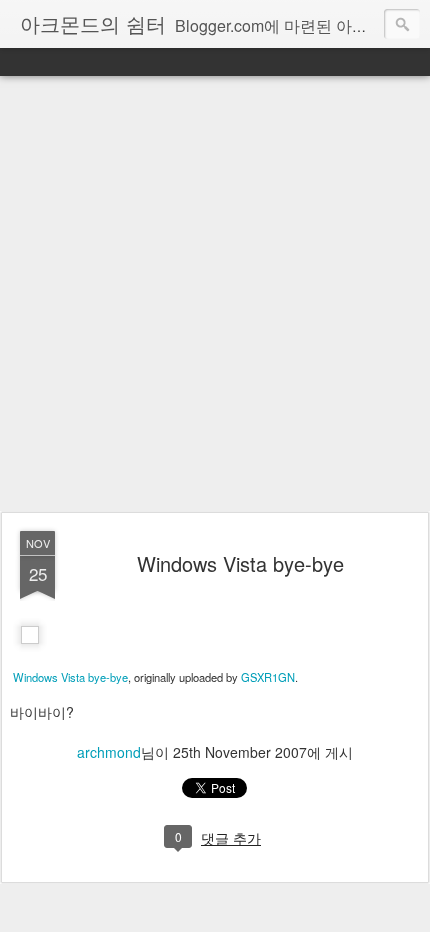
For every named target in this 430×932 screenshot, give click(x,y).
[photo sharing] (30, 656)
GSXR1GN (268, 677)
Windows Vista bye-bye (240, 563)
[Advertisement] (215, 295)
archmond (109, 752)
